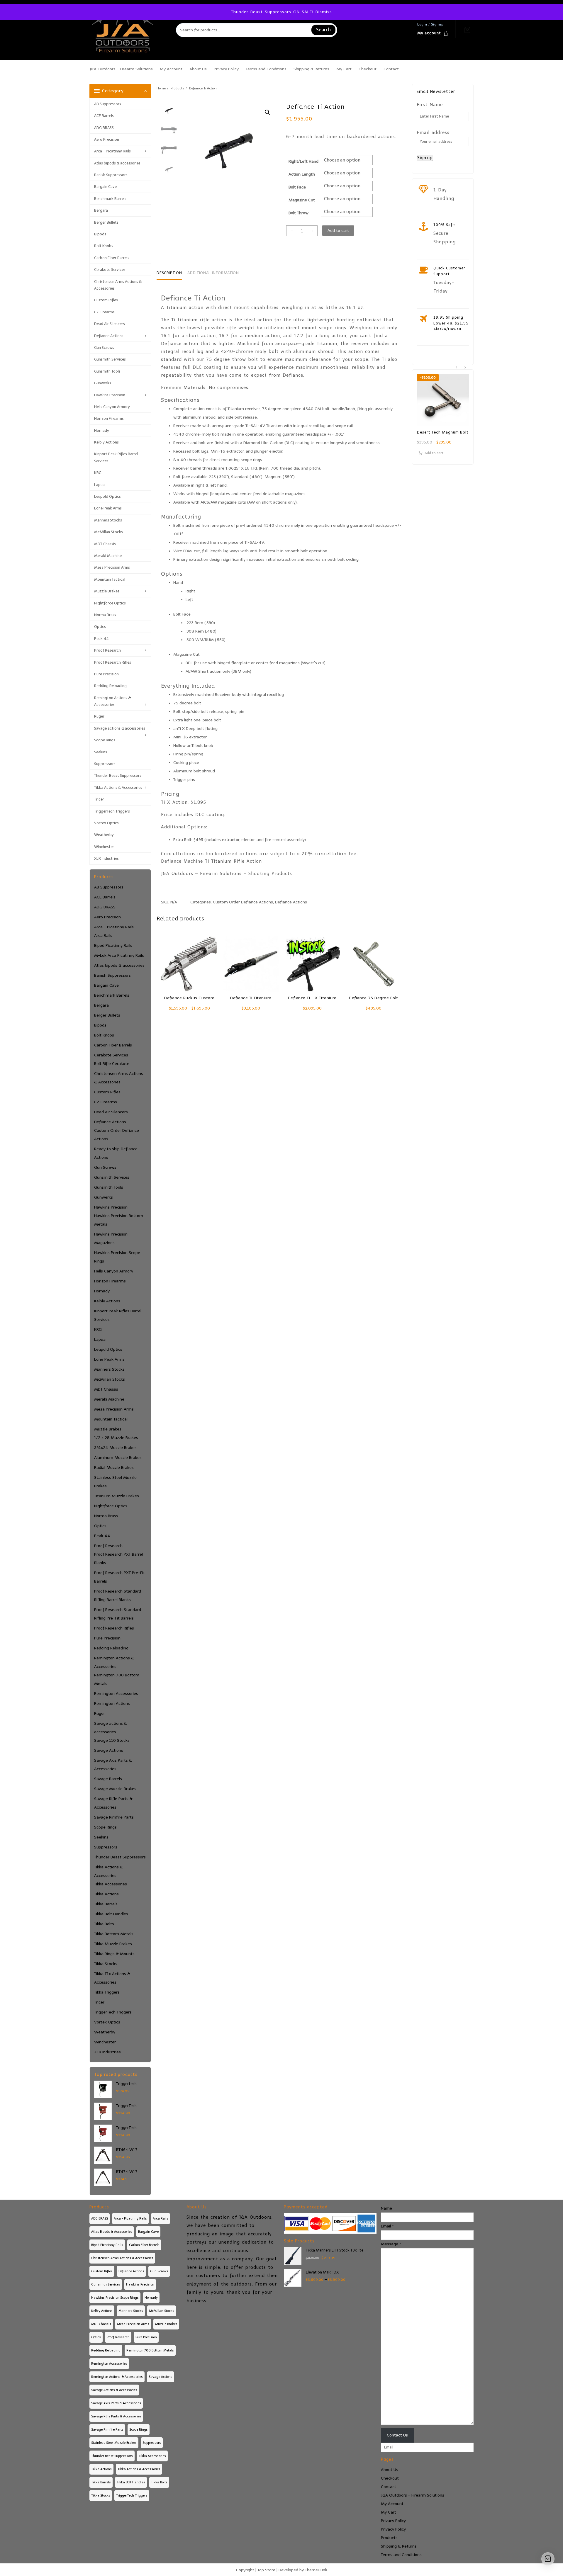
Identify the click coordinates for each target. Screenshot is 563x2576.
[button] (267, 112)
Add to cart (338, 231)
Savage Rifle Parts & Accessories (113, 1803)
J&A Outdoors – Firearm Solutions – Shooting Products (227, 874)
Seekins (101, 752)
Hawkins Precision (110, 395)
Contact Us (397, 2435)
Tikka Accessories (111, 1884)
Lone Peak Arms (108, 508)
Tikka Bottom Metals (114, 1934)
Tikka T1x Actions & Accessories (112, 1978)
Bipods (100, 234)
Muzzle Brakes (107, 591)
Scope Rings (105, 740)
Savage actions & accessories (120, 728)
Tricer (99, 799)
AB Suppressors (108, 104)
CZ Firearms (104, 312)
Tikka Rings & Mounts (114, 1954)
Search (323, 30)
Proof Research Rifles (113, 662)
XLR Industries (106, 858)
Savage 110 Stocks (112, 1740)
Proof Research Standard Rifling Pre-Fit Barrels (118, 1614)
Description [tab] (169, 273)
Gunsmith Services (110, 359)
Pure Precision (106, 674)
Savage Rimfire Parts (114, 1817)
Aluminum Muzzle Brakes (118, 1458)
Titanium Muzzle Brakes (117, 1496)
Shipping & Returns (399, 2546)
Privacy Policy (393, 2521)
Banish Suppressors (111, 175)
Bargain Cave (105, 187)
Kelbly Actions (106, 442)
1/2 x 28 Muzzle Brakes (116, 1438)
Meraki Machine (108, 556)
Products (389, 2538)
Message (391, 2244)
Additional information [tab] (213, 273)
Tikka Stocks (106, 1964)
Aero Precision (107, 139)
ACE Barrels (104, 116)
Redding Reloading (110, 686)
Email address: (434, 132)
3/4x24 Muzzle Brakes (115, 1448)
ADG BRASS (104, 128)
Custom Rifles (106, 300)
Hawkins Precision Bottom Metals (119, 1220)
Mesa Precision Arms (112, 567)
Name (386, 2208)
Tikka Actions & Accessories (118, 787)
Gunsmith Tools (107, 371)
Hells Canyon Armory (112, 407)
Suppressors (105, 764)
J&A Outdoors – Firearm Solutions (413, 2495)
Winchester (104, 847)
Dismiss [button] (324, 12)
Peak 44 (101, 639)
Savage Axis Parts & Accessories (113, 1765)
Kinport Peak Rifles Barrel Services (116, 457)
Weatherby (104, 835)
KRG (98, 473)
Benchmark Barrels (110, 199)
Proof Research (107, 650)
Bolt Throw (299, 213)
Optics (100, 627)
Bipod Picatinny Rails (113, 945)
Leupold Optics (107, 496)
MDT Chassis (105, 544)
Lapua (99, 485)
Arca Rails (103, 936)
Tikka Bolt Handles (111, 1914)
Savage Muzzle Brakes (115, 1789)
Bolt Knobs (104, 246)
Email (387, 2226)
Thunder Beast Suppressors (118, 775)
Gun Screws (104, 348)
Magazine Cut (302, 200)
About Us (390, 2470)
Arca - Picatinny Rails (114, 927)
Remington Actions (112, 1704)
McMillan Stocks (108, 532)
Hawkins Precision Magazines (111, 1238)
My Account (392, 2504)
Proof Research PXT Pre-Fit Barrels (119, 1577)
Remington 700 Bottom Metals (117, 1679)
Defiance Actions (109, 336)
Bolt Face (297, 187)
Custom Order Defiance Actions (117, 1135)
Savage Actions (109, 1750)
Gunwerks (103, 383)
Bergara (101, 210)
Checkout (390, 2478)
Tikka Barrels (106, 1904)
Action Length (302, 174)
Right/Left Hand (303, 161)
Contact (389, 2487)
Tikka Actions (106, 1894)
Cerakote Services (110, 270)
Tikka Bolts (104, 1924)
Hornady (102, 430)
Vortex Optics (106, 823)
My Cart (389, 2512)
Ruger (99, 716)
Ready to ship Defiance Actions (116, 1153)
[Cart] (467, 30)
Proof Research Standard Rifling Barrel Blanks (118, 1595)
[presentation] (456, 367)
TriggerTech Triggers (112, 811)
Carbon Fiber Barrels (112, 258)
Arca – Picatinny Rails (112, 151)
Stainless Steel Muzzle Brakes (115, 1482)
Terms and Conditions (401, 2555)
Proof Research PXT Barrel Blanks (118, 1559)
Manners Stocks (108, 520)
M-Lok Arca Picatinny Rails (119, 955)
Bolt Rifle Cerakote (112, 1064)
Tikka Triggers (107, 1992)
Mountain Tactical (110, 579)
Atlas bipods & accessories (117, 163)
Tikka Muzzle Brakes (113, 1944)
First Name (430, 105)
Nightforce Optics (110, 603)
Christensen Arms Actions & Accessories (118, 285)
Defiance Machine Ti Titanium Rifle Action (211, 861)
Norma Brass (105, 615)
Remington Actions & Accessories (112, 701)
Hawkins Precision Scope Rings (117, 1257)
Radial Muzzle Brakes (114, 1468)
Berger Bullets (106, 222)
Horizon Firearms (109, 418)
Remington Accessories (116, 1694)
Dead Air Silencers (110, 324)
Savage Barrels (108, 1779)
